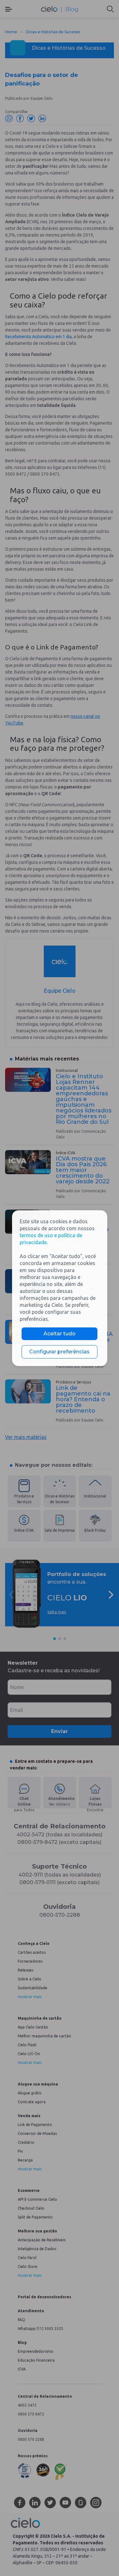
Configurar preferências (59, 1352)
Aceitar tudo (60, 1334)
